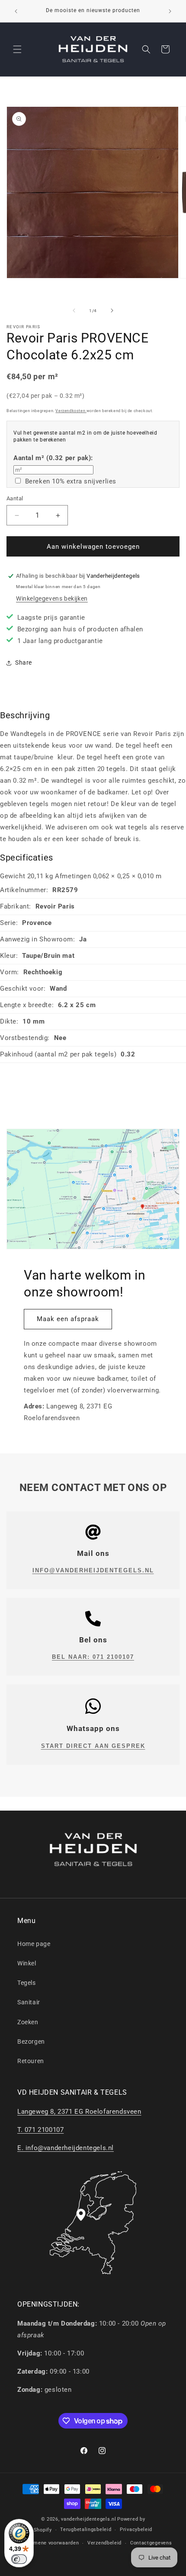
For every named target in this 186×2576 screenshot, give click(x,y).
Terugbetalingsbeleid (86, 2530)
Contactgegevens (151, 2543)
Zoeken (28, 2022)
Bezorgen (31, 2042)
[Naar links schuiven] (74, 310)
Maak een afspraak (68, 1319)
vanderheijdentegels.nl (88, 2519)
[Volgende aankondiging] (170, 11)
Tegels (27, 1983)
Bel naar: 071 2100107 (93, 1657)
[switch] (19, 2559)
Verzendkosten (71, 411)
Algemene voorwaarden (51, 2543)
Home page (34, 1944)
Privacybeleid (136, 2530)
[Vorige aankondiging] (16, 11)
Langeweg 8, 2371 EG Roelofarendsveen (79, 2112)
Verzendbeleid (104, 2543)
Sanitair (29, 2002)
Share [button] (24, 662)
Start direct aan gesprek (93, 1746)
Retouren (31, 2061)
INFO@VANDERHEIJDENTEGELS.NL (93, 1570)
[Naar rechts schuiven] (112, 310)
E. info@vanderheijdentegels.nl (66, 2148)
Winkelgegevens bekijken (52, 598)
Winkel (27, 1963)
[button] (17, 49)
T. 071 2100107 (40, 2130)
